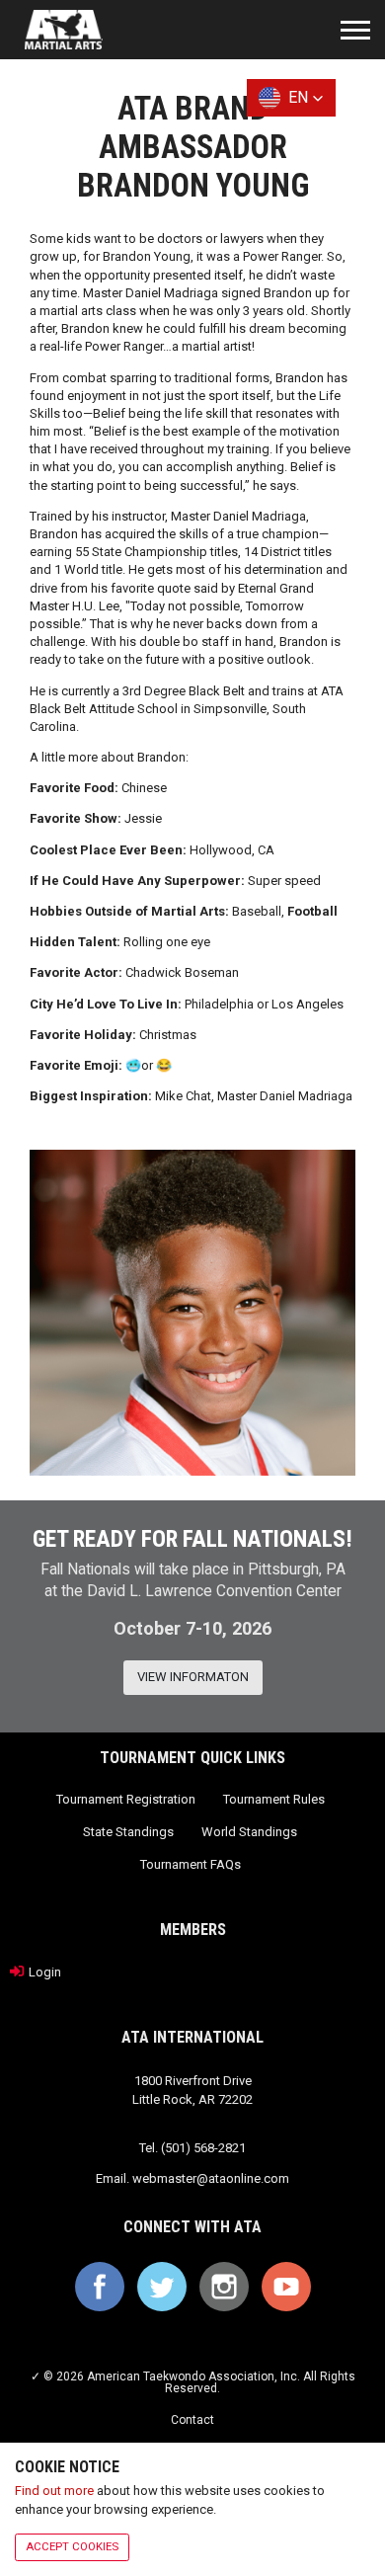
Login (45, 1972)
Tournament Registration (126, 1799)
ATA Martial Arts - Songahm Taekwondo (64, 30)
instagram (224, 2287)
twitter (162, 2287)
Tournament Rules (274, 1799)
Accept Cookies (72, 2546)
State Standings (128, 1832)
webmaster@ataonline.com (211, 2178)
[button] (291, 98)
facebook (100, 2287)
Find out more (54, 2491)
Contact (192, 2420)
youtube (286, 2287)
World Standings (249, 1832)
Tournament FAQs (191, 1864)
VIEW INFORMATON (193, 1677)
